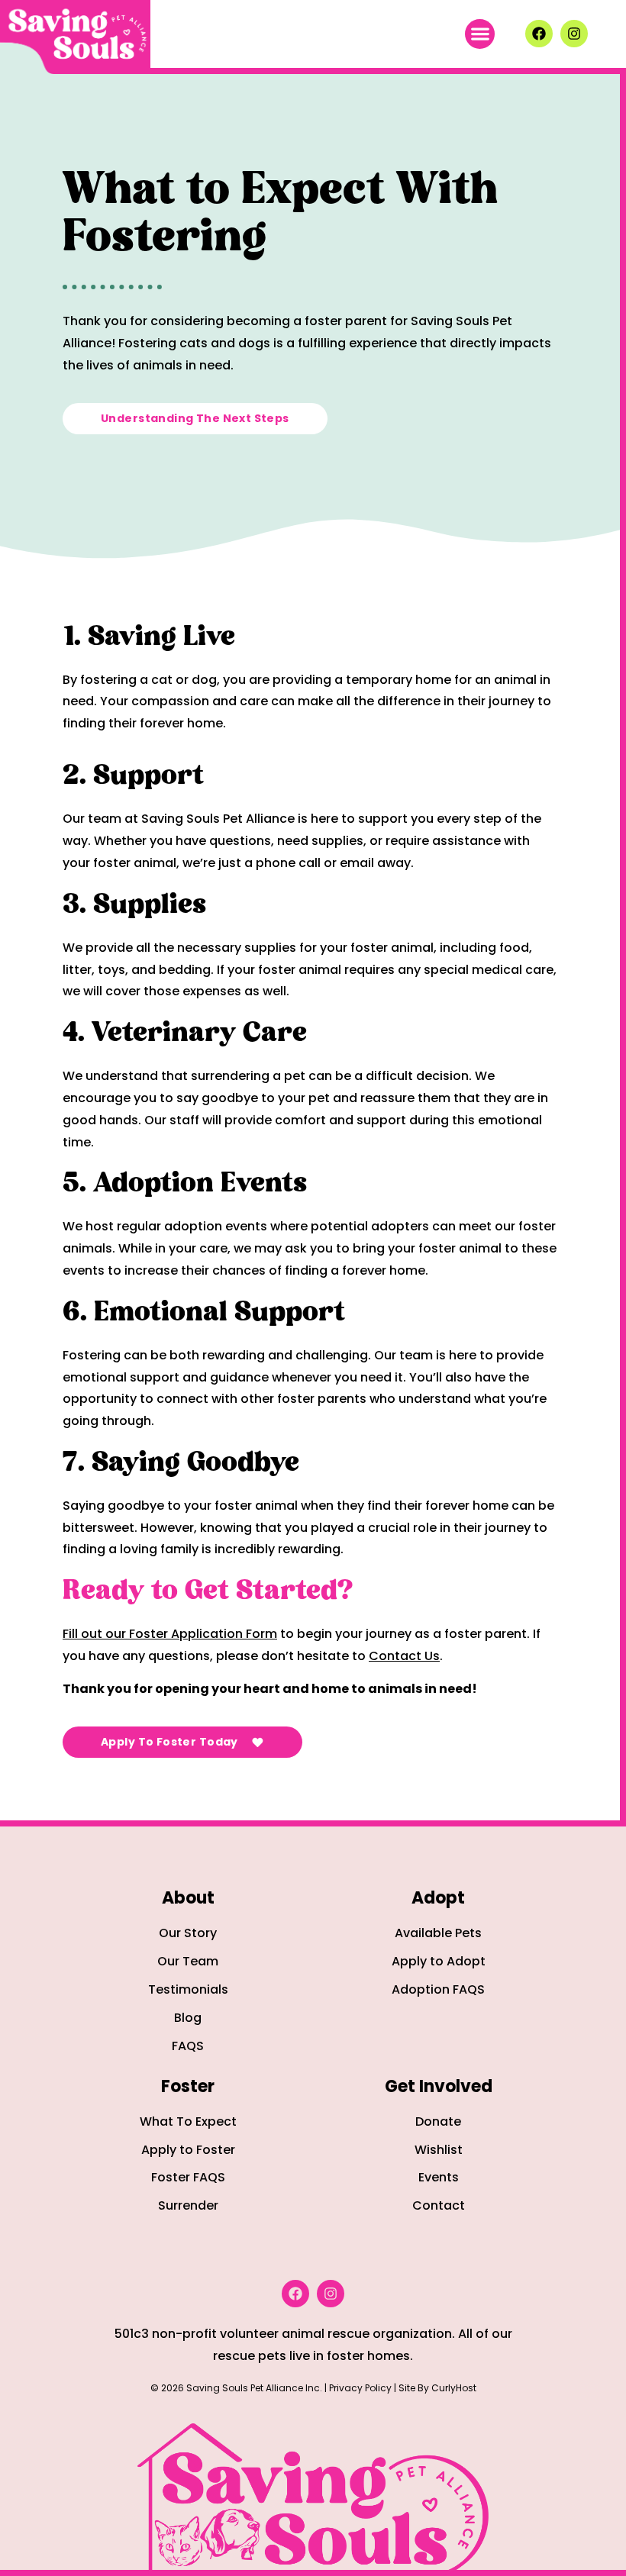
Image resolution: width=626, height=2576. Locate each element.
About (188, 1898)
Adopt (438, 1898)
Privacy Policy (360, 2388)
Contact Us (404, 1656)
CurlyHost (454, 2388)
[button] (480, 34)
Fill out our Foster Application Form (170, 1634)
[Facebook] (539, 34)
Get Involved (439, 2086)
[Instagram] (574, 34)
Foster (188, 2086)
